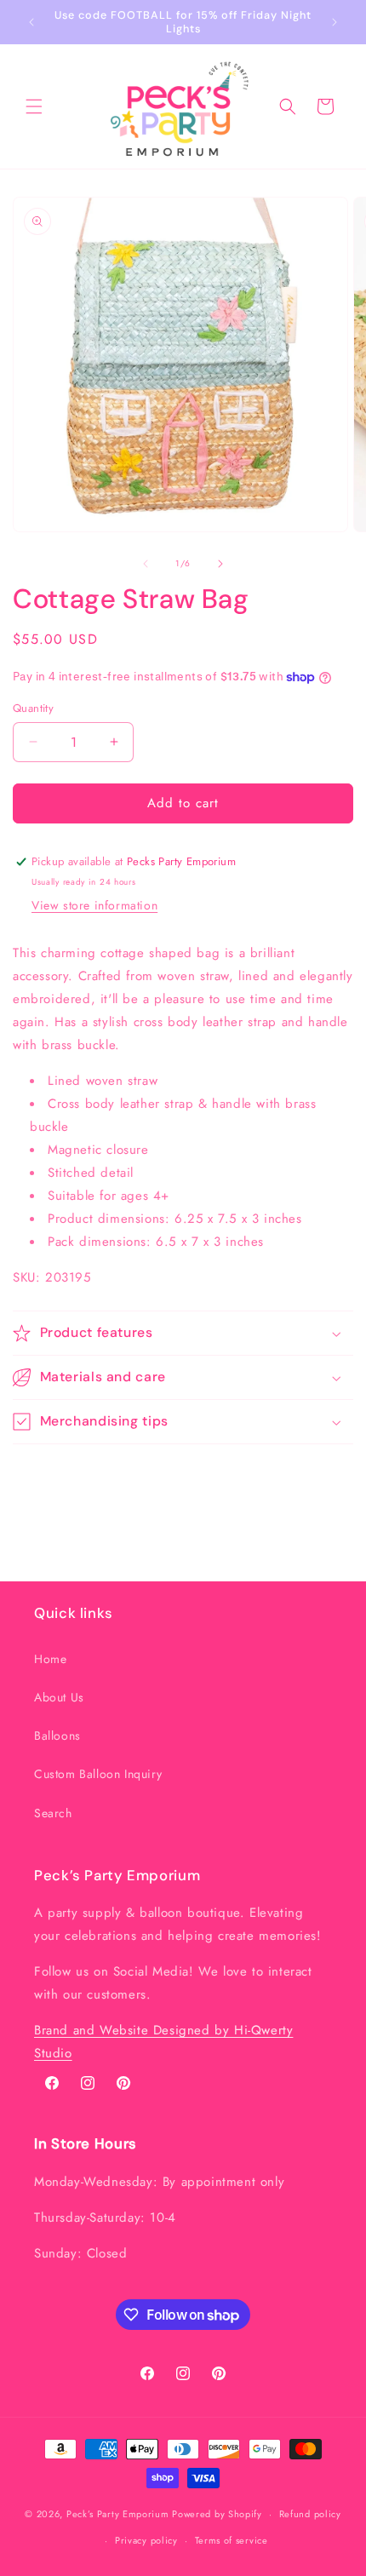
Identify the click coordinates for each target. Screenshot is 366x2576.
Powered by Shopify (217, 2514)
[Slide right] (220, 564)
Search (53, 1813)
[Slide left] (146, 564)
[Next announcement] (335, 22)
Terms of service (232, 2540)
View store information (94, 905)
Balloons (57, 1736)
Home (50, 1659)
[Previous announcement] (31, 22)
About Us (59, 1697)
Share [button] (46, 1476)
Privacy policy (146, 2540)
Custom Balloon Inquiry (98, 1774)
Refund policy (310, 2514)
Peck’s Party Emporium (118, 2514)
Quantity (33, 708)
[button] (34, 106)
